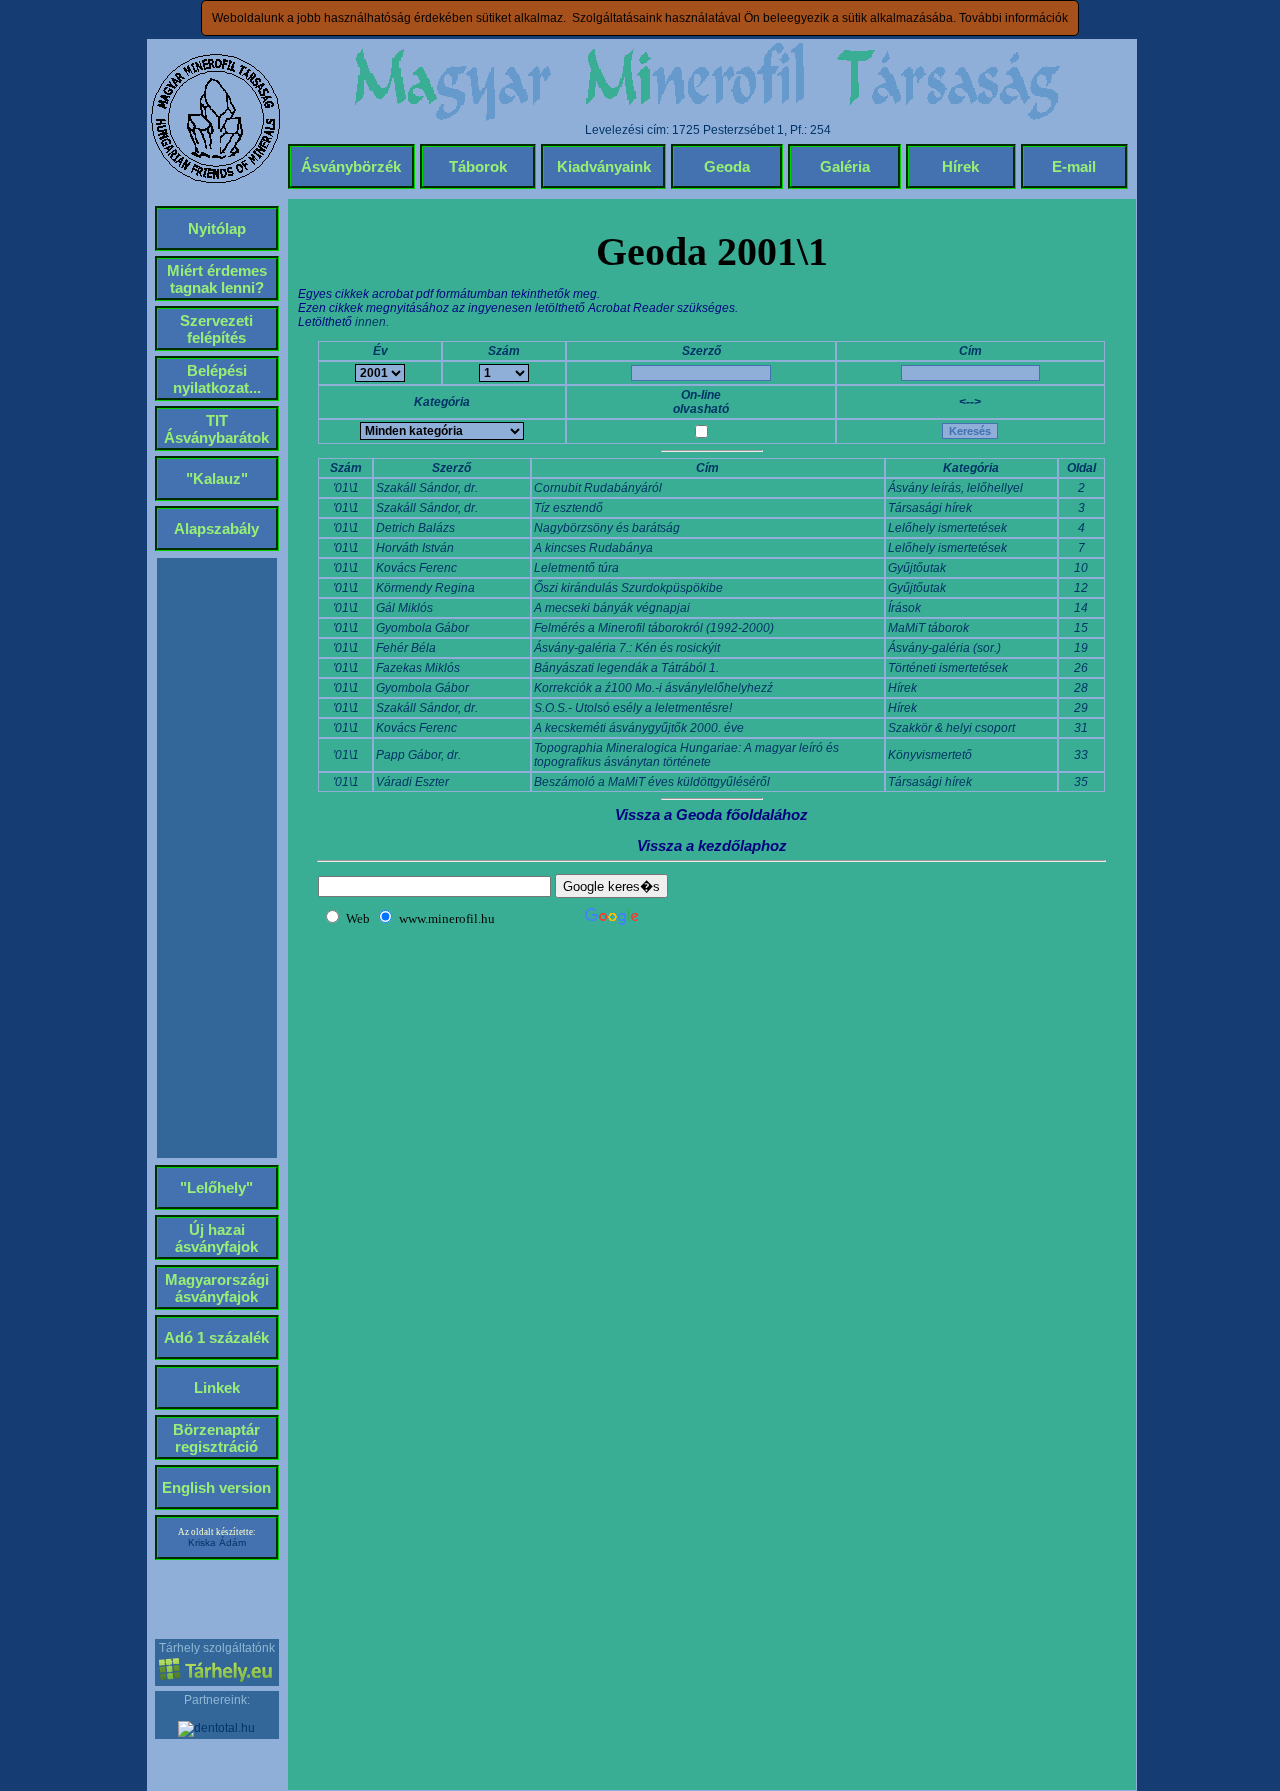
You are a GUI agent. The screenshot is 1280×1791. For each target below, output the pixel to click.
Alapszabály (216, 528)
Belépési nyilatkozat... (217, 379)
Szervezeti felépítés (216, 329)
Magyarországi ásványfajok (217, 1288)
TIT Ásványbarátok (216, 429)
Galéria (845, 166)
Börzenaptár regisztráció (216, 1438)
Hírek (960, 166)
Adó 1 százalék (216, 1337)
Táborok (478, 166)
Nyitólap (217, 228)
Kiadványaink (604, 166)
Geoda (727, 166)
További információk (1013, 18)
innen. (372, 322)
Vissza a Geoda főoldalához (711, 814)
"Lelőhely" (216, 1187)
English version (216, 1487)
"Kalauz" (217, 478)
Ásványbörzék (351, 166)
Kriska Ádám (217, 1542)
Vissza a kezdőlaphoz (712, 845)
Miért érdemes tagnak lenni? (217, 279)
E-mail (1074, 166)
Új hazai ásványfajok (216, 1238)
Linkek (217, 1387)
